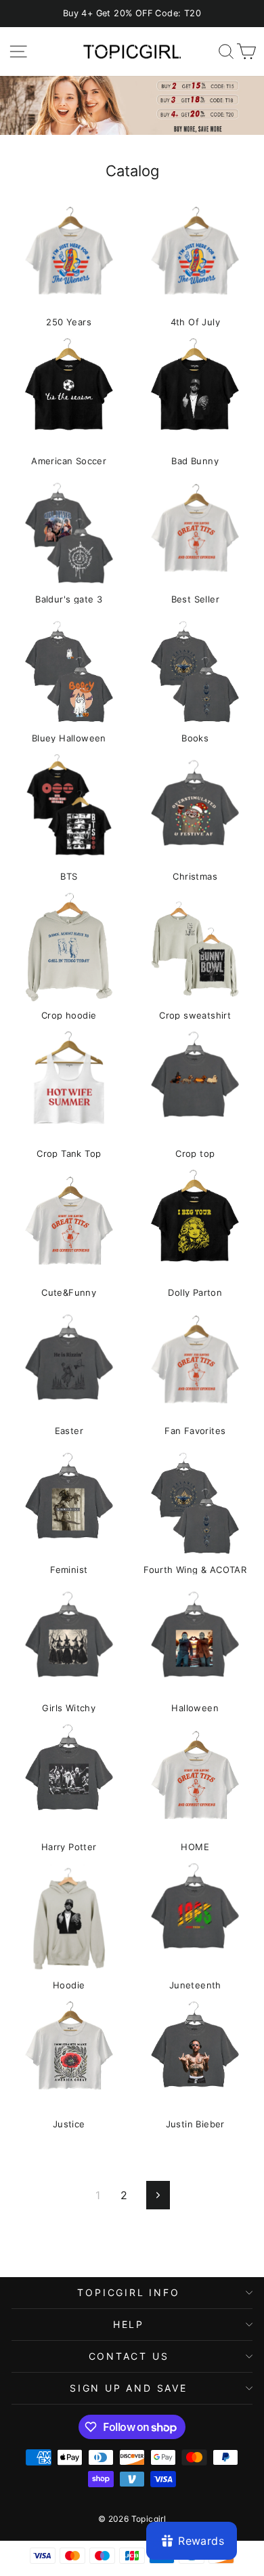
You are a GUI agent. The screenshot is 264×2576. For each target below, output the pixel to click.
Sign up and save (129, 2388)
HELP (129, 2324)
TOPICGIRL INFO (128, 2292)
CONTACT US (129, 2356)
